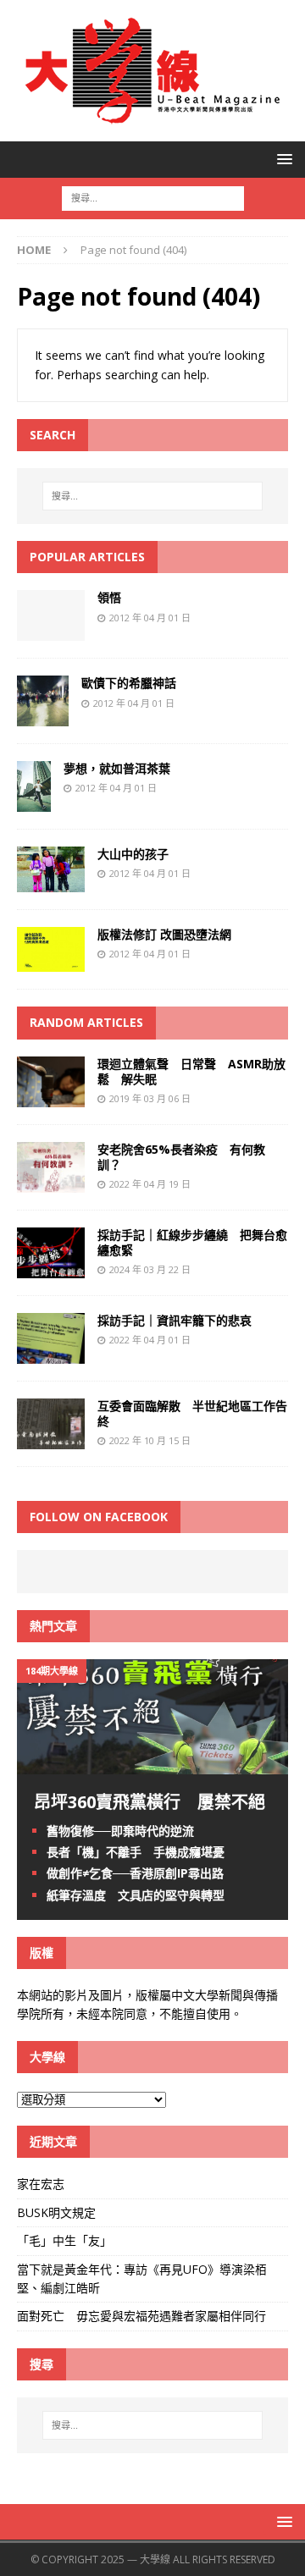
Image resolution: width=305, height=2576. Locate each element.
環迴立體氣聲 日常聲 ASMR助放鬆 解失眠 (191, 1071)
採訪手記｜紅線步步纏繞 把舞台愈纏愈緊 (192, 1242)
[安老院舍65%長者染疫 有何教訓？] (51, 1182)
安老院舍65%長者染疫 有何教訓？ (181, 1157)
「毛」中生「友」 (64, 2240)
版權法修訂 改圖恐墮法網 (164, 934)
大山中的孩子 (133, 854)
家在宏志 (41, 2184)
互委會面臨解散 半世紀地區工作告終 (192, 1413)
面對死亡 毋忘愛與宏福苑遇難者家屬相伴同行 (143, 2316)
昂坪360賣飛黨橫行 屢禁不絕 (150, 1802)
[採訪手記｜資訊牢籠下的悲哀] (51, 1354)
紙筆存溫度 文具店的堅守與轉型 (136, 1895)
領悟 (109, 597)
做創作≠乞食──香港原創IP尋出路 (135, 1873)
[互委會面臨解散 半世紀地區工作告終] (51, 1440)
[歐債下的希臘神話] (43, 717)
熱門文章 (53, 1626)
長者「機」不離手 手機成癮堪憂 (136, 1852)
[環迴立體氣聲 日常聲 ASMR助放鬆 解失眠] (51, 1097)
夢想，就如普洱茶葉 (117, 768)
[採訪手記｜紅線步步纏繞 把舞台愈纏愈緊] (51, 1269)
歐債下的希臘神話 (129, 683)
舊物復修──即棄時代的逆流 (120, 1831)
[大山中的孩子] (51, 882)
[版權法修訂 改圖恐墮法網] (51, 962)
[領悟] (51, 631)
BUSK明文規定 (56, 2212)
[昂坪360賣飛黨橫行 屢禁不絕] (152, 1765)
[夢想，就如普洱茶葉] (34, 802)
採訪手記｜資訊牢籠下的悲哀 (175, 1320)
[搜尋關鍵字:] (153, 197)
